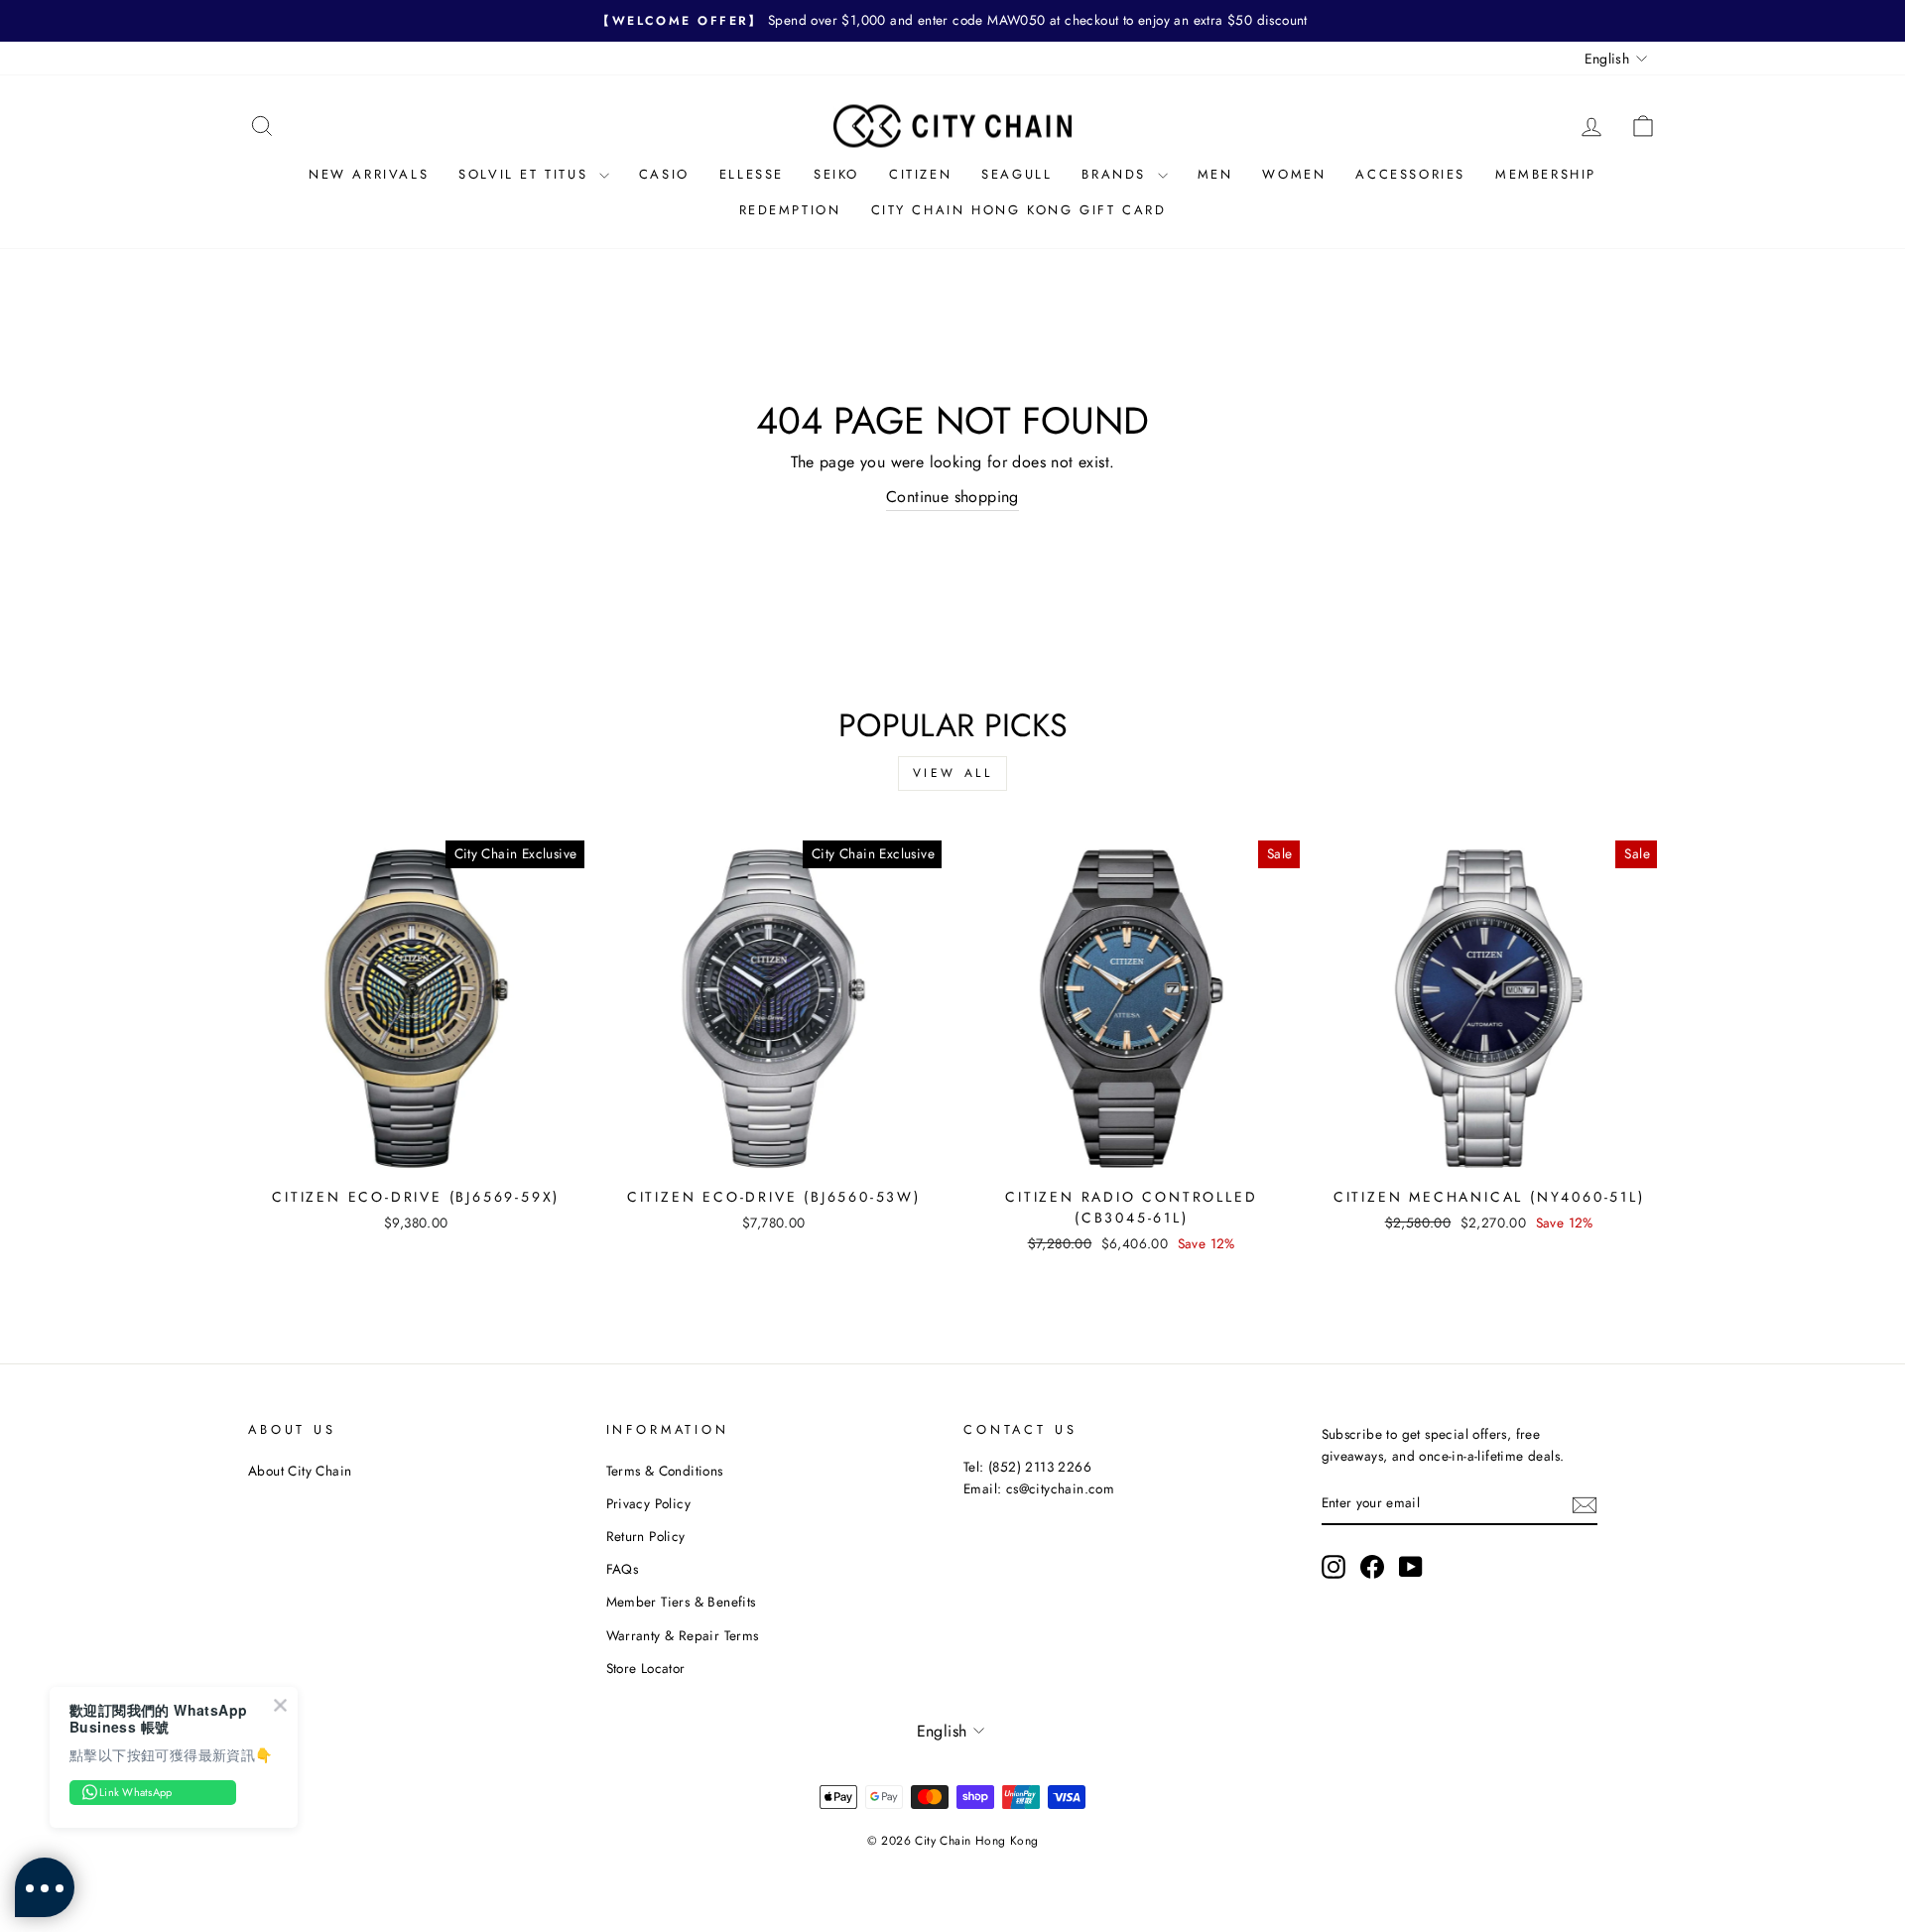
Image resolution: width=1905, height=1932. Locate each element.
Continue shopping (952, 497)
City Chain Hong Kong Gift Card (1019, 210)
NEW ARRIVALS (369, 174)
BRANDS (1117, 174)
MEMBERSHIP (1546, 174)
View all (953, 773)
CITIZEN (920, 174)
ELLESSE (752, 174)
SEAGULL (1016, 174)
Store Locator (646, 1668)
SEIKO (836, 174)
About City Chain (300, 1471)
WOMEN (1294, 174)
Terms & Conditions (665, 1471)
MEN (1215, 174)
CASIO (664, 174)
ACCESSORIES (1410, 174)
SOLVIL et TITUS (526, 174)
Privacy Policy (649, 1503)
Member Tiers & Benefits (681, 1602)
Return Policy (646, 1536)
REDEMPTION (790, 210)
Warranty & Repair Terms (683, 1635)
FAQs (623, 1569)
